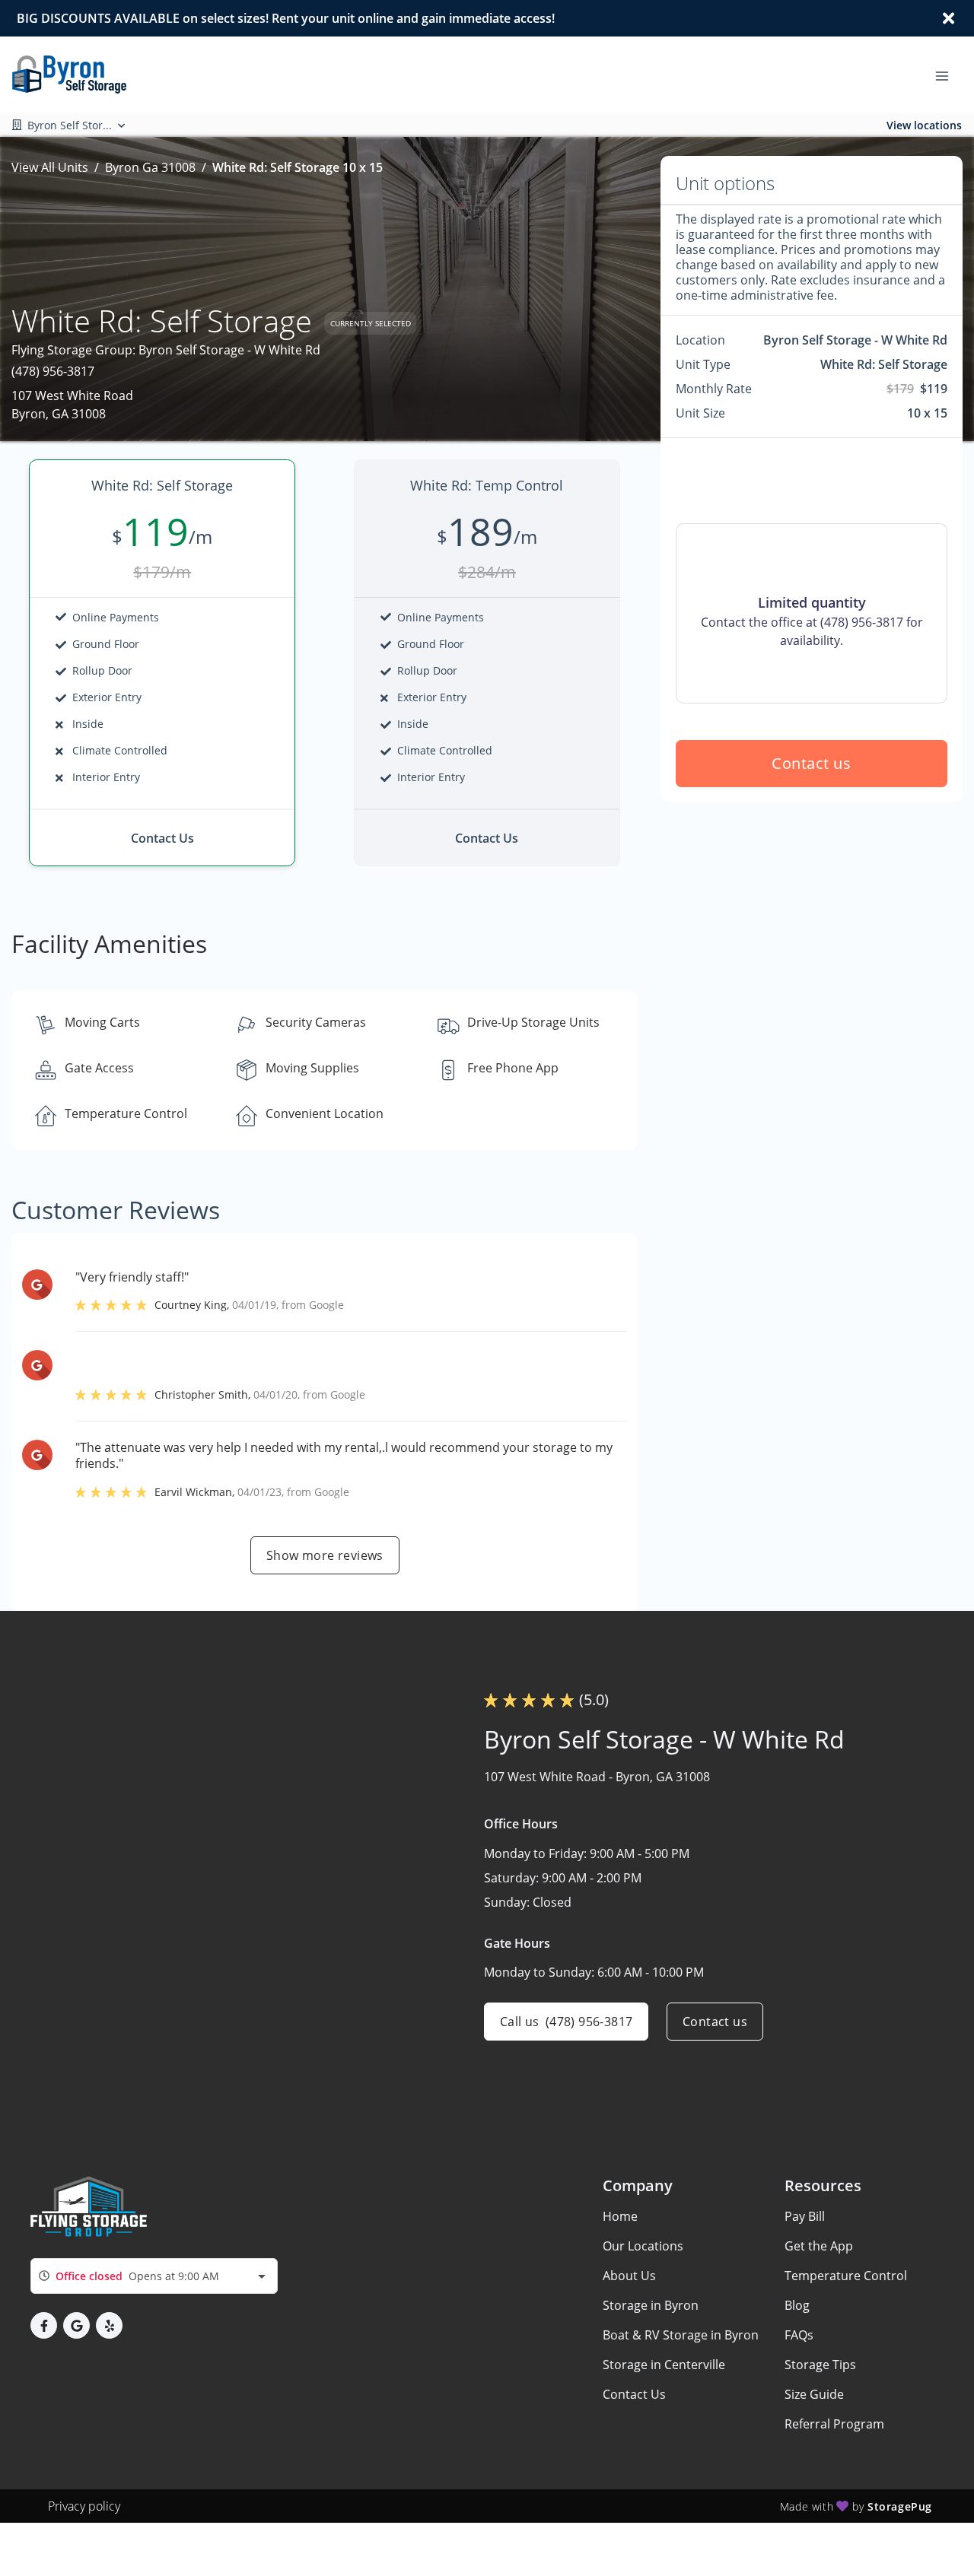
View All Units (50, 167)
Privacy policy (84, 2506)
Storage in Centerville (664, 2365)
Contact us (812, 763)
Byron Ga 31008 (150, 167)
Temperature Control (846, 2276)
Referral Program (834, 2424)
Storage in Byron (651, 2305)
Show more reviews (325, 1555)
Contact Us (634, 2394)
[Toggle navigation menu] (948, 75)
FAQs (799, 2335)
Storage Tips (820, 2365)
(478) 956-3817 (53, 371)
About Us (629, 2276)
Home (620, 2216)
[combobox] (154, 2276)
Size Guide (814, 2394)
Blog (797, 2305)
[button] (44, 2325)
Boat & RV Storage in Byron (681, 2335)
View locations (924, 125)
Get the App (819, 2246)
